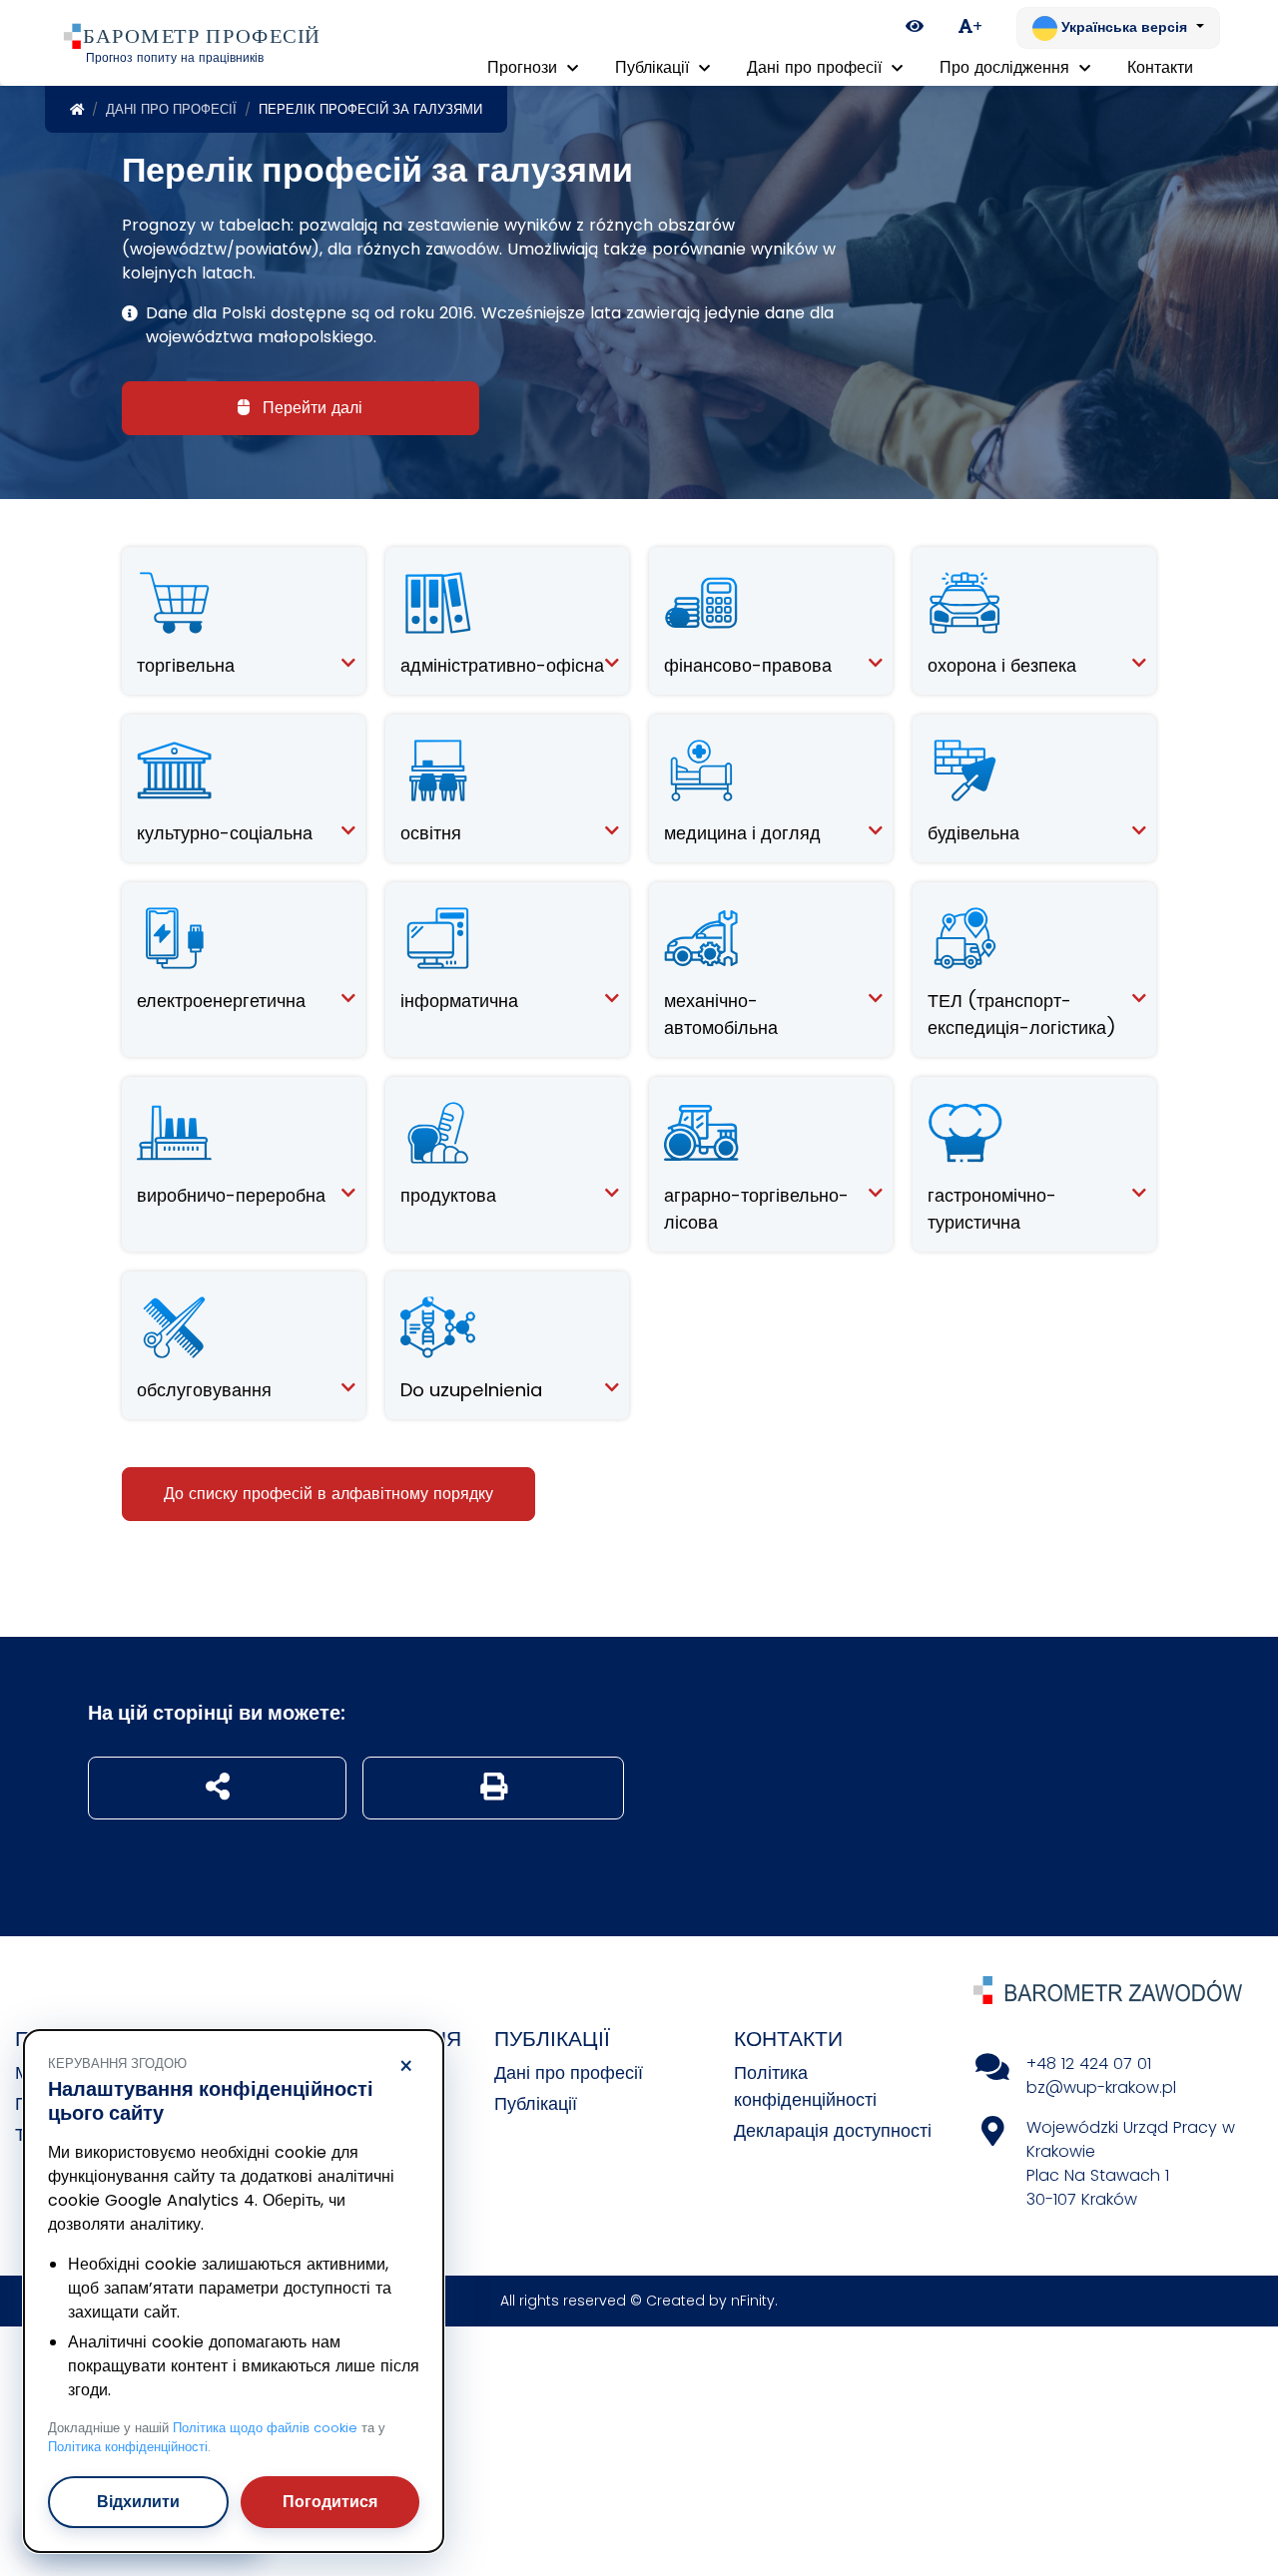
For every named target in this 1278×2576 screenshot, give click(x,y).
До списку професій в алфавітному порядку (328, 1494)
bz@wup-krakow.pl (1101, 2087)
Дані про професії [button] (817, 67)
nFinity (753, 2301)
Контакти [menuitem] (1160, 67)
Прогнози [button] (525, 67)
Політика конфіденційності (128, 2447)
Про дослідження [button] (1007, 67)
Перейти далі (310, 408)
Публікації (536, 2103)
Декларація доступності (833, 2130)
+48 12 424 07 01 (1089, 2063)
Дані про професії (171, 109)
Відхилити (138, 2502)
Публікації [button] (654, 67)
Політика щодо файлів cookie (265, 2428)
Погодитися (330, 2502)
